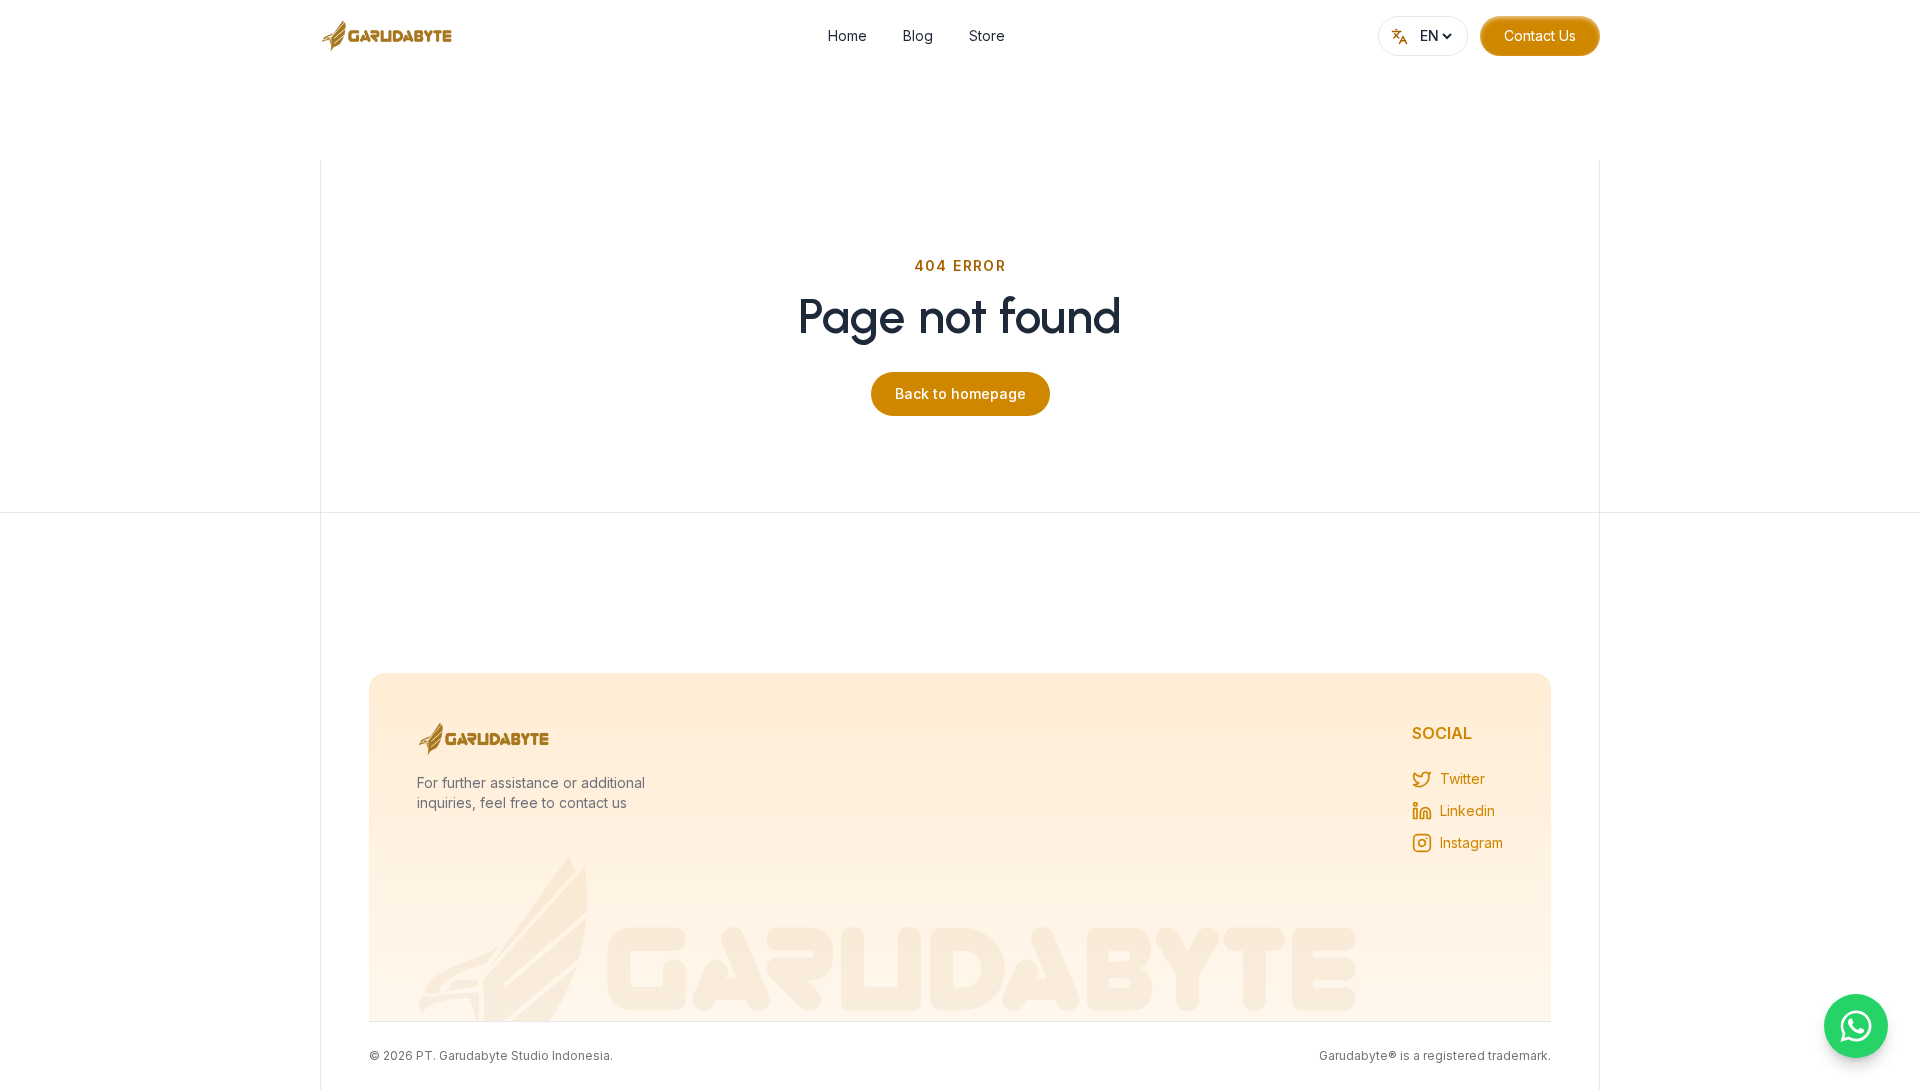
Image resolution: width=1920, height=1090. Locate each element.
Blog (918, 35)
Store (987, 35)
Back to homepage (960, 393)
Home (847, 35)
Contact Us (1540, 35)
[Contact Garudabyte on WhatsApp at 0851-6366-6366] (1856, 1026)
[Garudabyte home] (387, 36)
